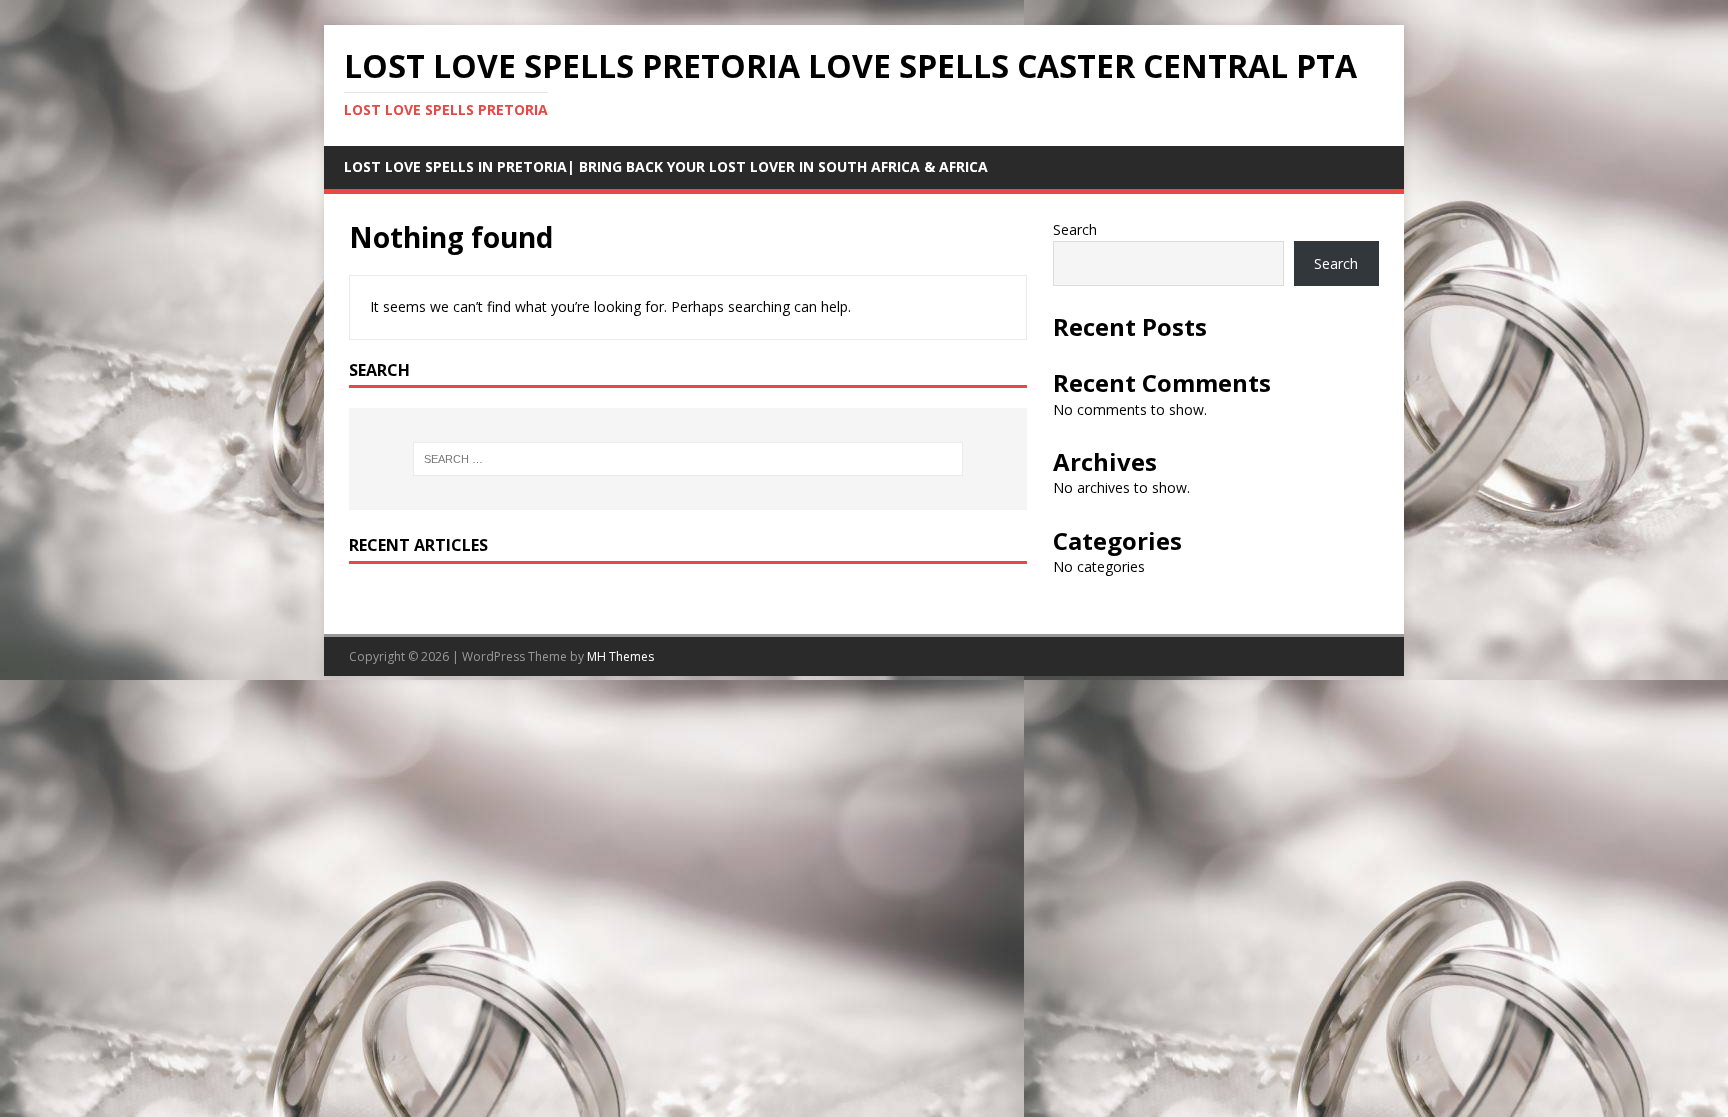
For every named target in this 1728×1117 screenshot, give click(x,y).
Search (1075, 229)
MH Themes (620, 656)
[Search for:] (688, 459)
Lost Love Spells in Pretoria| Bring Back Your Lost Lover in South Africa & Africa (666, 166)
